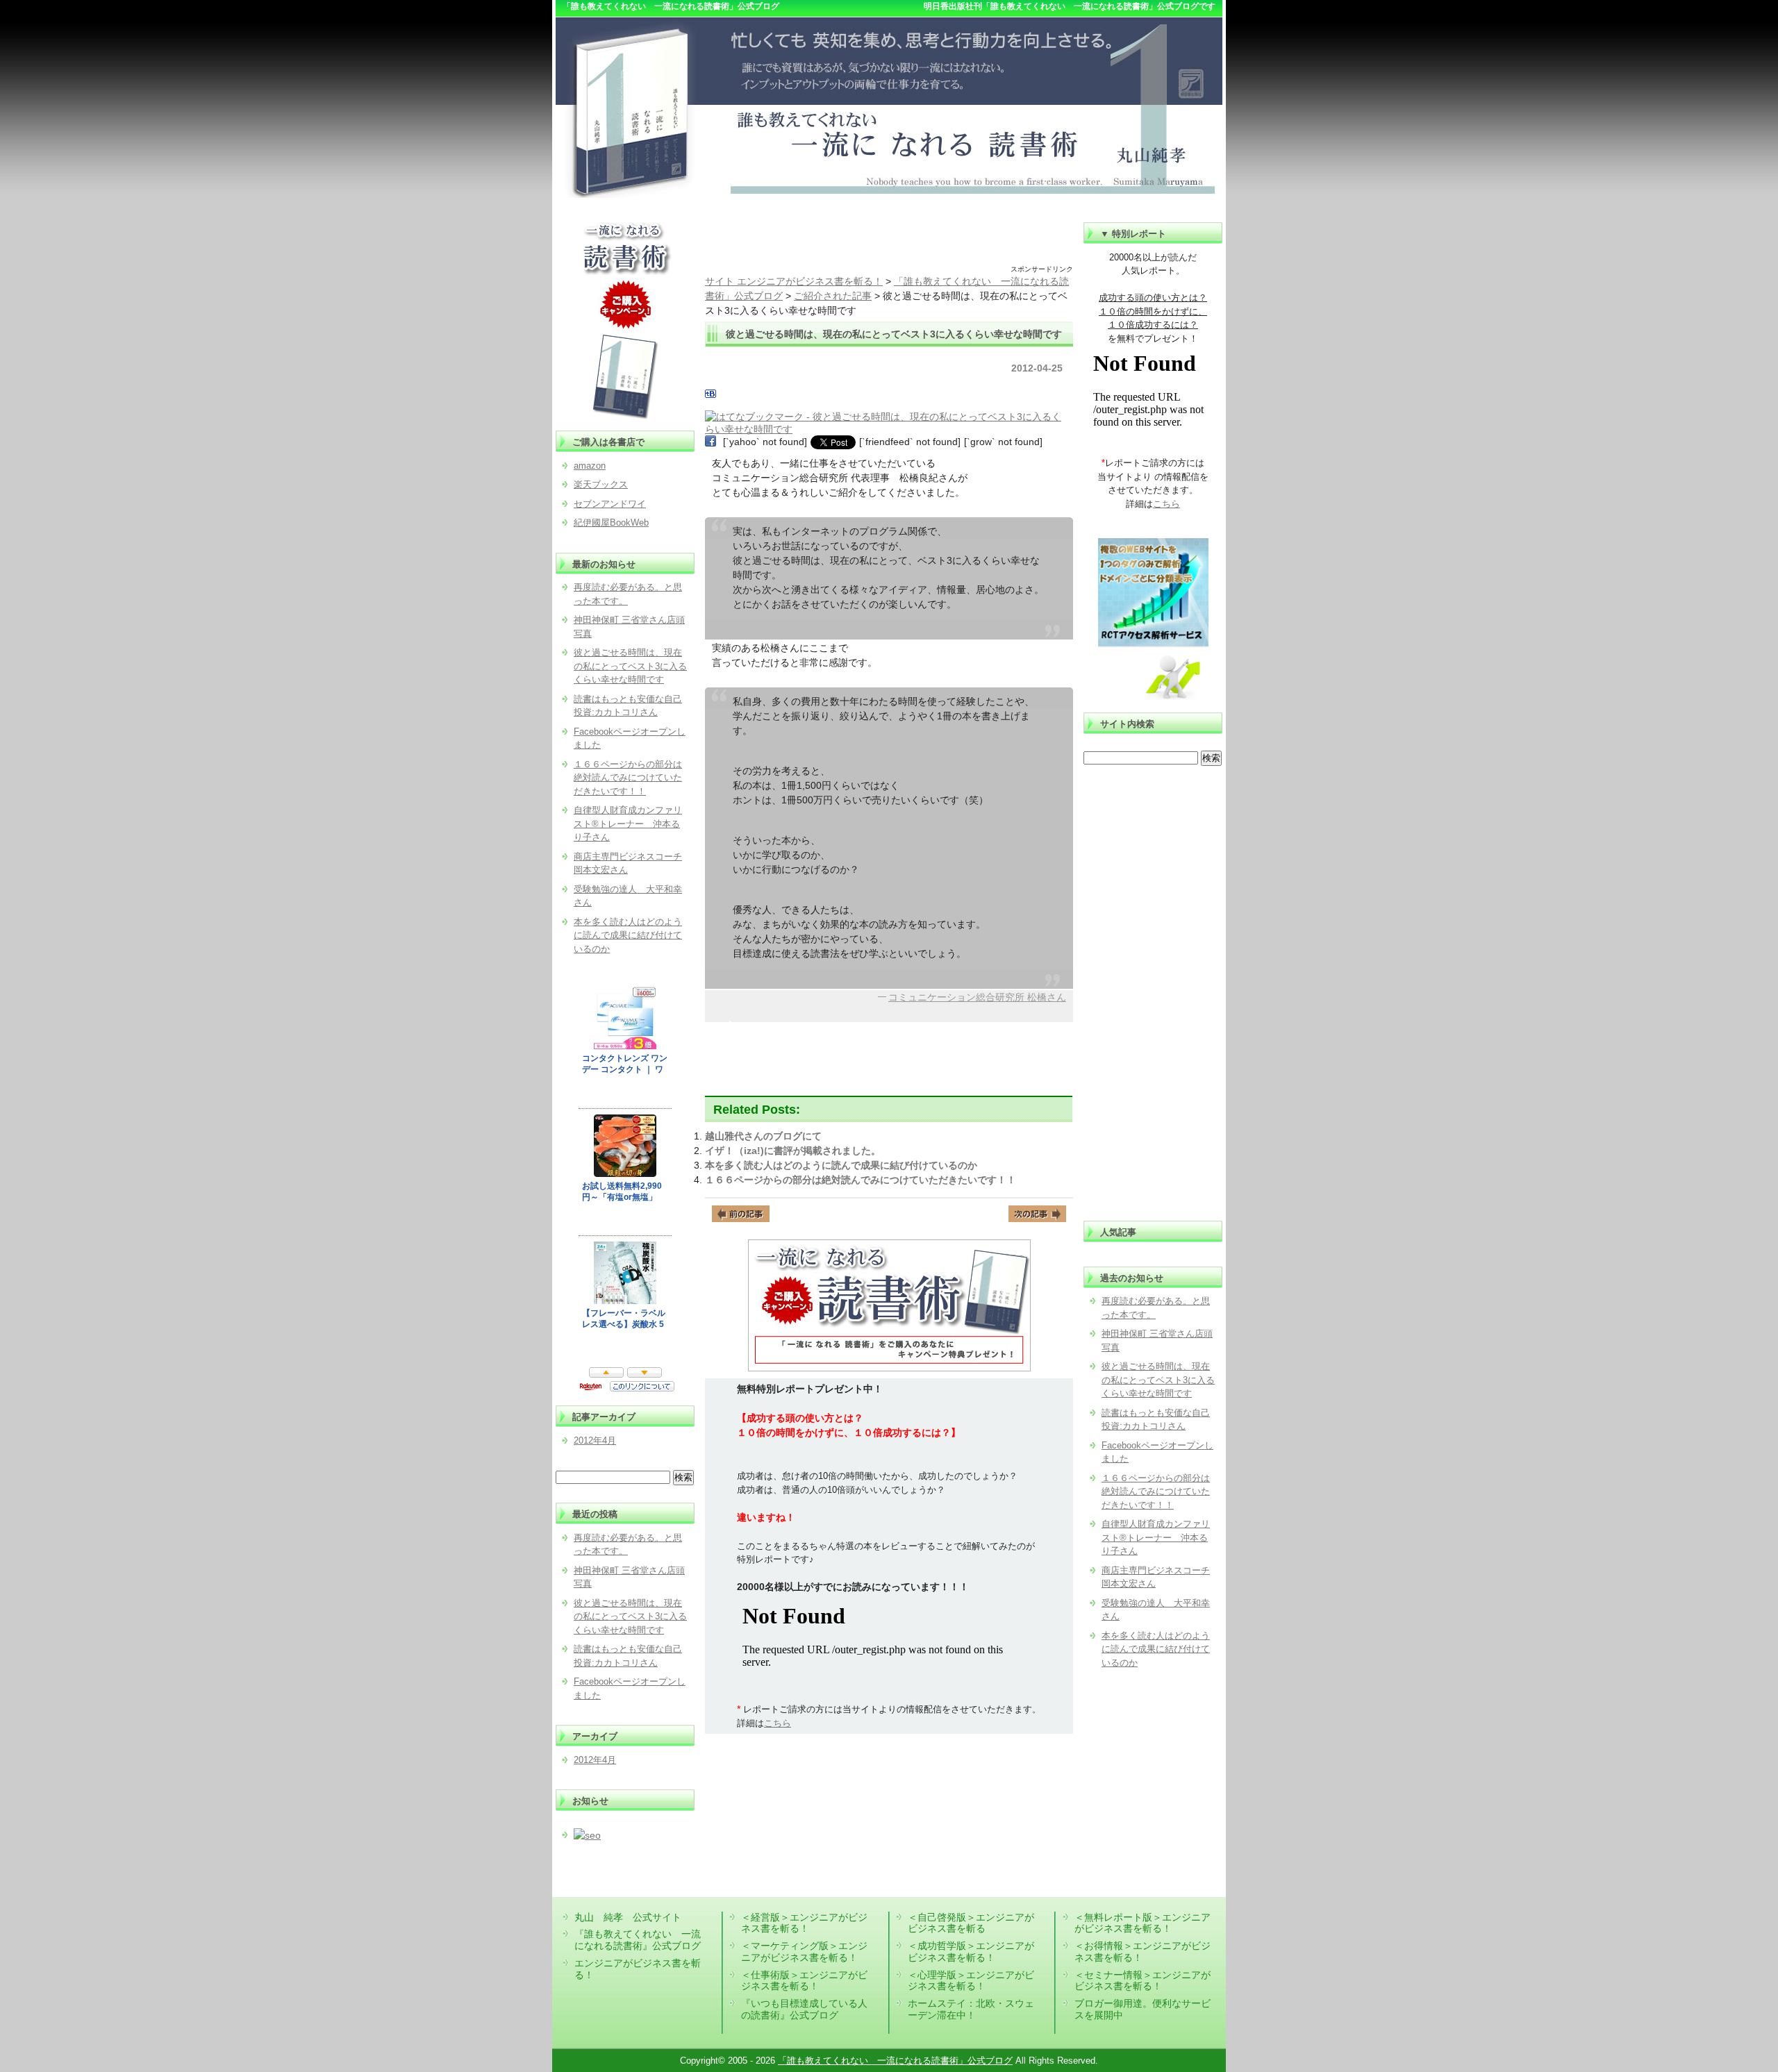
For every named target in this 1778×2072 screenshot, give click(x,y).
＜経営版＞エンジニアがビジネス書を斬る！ (804, 1923)
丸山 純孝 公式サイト (628, 1917)
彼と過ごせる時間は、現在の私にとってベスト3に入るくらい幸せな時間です (1158, 1380)
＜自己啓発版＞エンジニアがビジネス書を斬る (971, 1923)
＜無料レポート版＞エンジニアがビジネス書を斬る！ (1143, 1923)
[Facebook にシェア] (711, 442)
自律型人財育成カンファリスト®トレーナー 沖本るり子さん (1156, 1537)
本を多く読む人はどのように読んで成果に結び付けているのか (841, 1165)
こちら (778, 1723)
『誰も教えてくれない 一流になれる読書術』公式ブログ (638, 1940)
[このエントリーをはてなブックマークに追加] (711, 396)
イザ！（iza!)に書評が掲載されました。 (793, 1151)
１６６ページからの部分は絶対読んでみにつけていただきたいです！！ (861, 1180)
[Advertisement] (889, 243)
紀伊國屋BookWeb (611, 523)
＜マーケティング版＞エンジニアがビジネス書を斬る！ (804, 1952)
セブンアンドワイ (610, 504)
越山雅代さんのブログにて (763, 1136)
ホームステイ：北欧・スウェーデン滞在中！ (971, 2009)
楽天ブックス (601, 484)
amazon (590, 466)
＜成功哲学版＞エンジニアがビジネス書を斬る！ (971, 1952)
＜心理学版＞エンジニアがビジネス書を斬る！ (971, 1981)
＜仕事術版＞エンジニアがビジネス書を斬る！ (804, 1981)
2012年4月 (595, 1440)
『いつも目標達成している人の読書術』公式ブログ (804, 2009)
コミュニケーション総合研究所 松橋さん (977, 997)
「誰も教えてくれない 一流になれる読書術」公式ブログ (895, 2061)
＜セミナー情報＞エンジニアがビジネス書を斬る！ (1143, 1981)
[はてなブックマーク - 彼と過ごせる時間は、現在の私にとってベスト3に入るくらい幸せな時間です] (887, 417)
